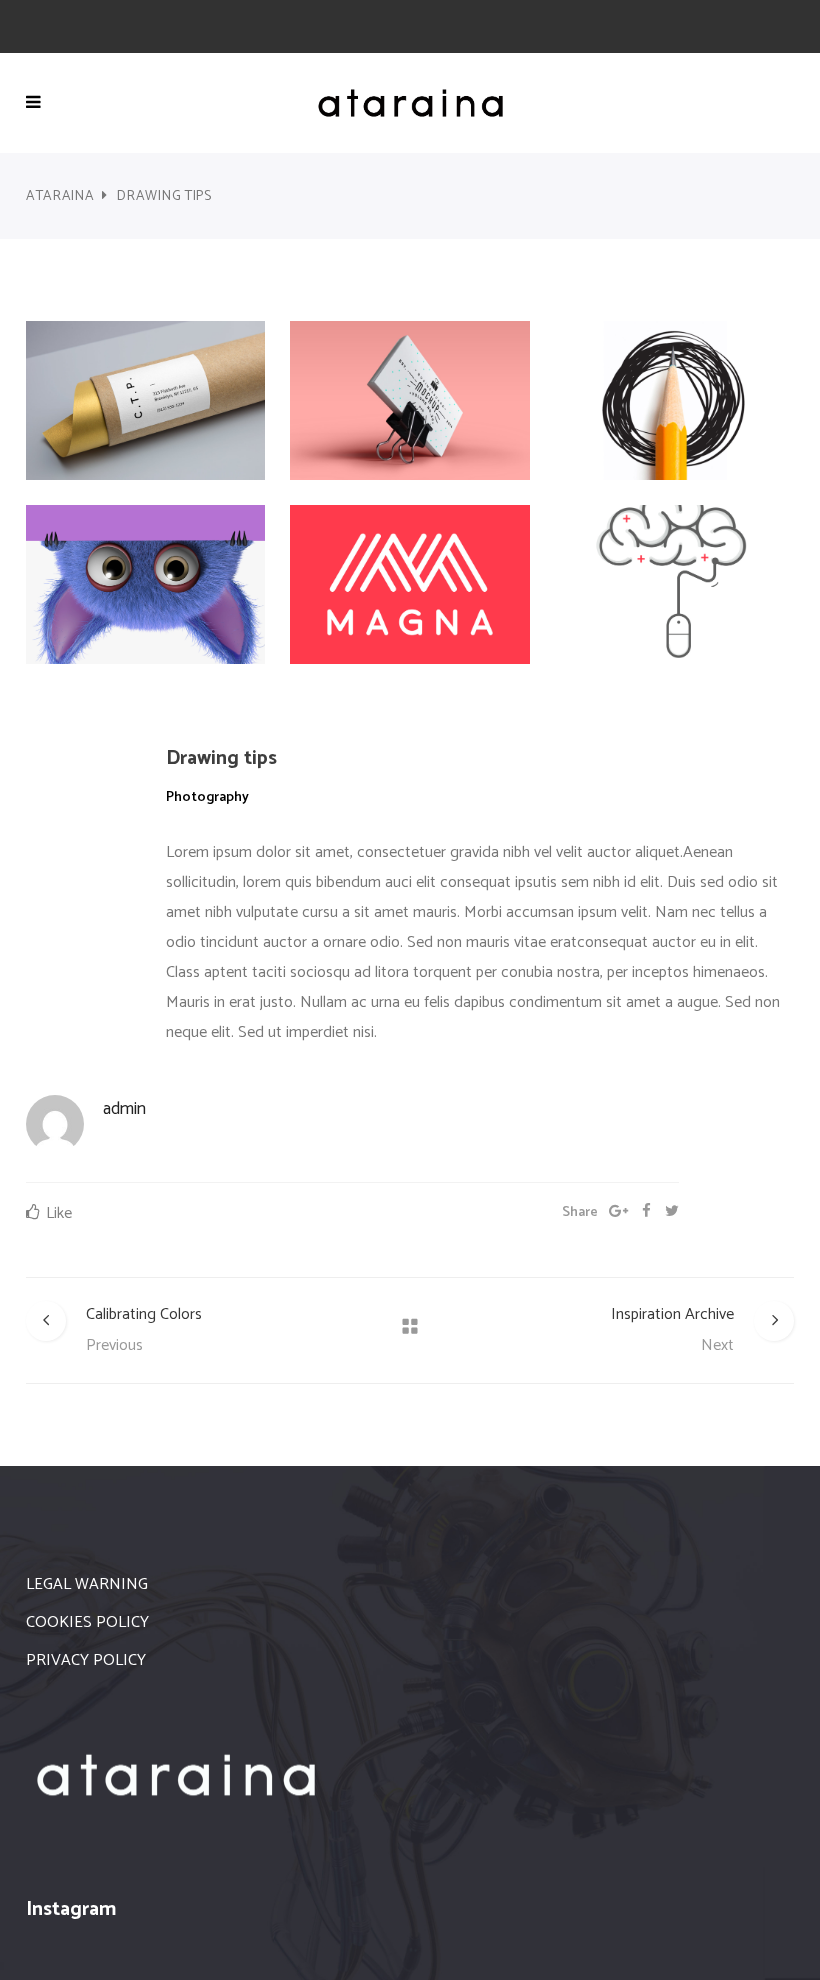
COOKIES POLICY (87, 1622)
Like (59, 1213)
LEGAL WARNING (87, 1584)
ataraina (60, 196)
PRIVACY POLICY (86, 1660)
